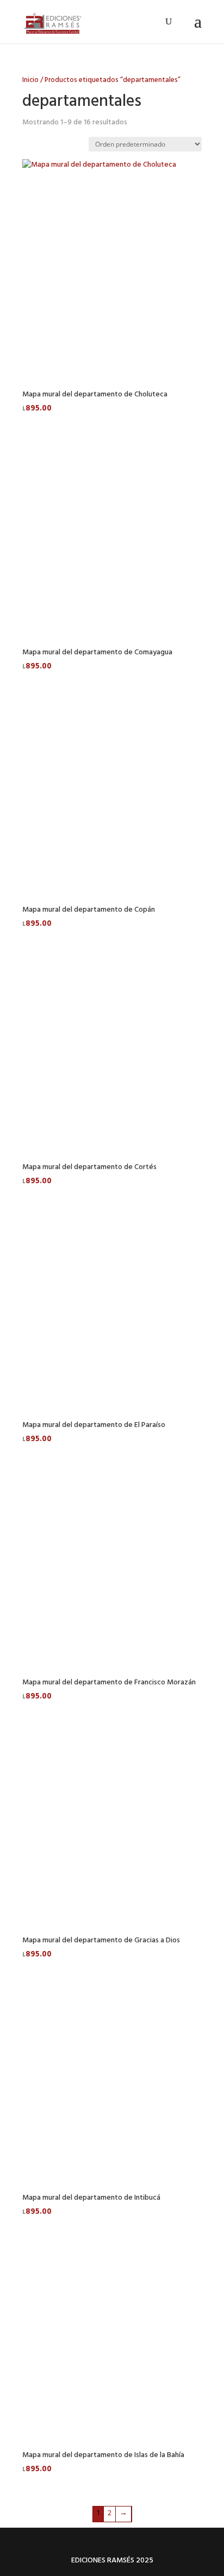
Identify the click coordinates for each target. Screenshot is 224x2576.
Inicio (30, 81)
